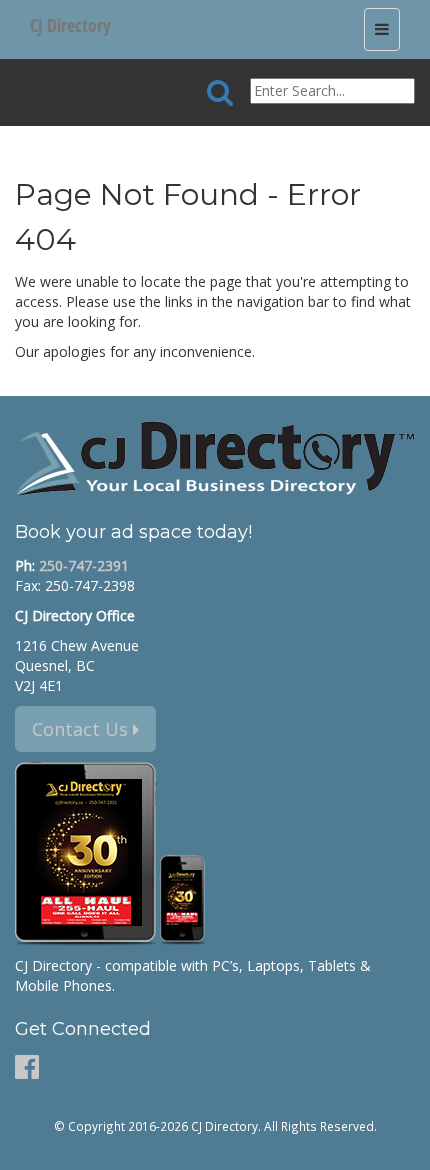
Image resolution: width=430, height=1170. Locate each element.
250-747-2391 (84, 565)
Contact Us (82, 729)
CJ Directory (70, 25)
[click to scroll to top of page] (403, 1146)
